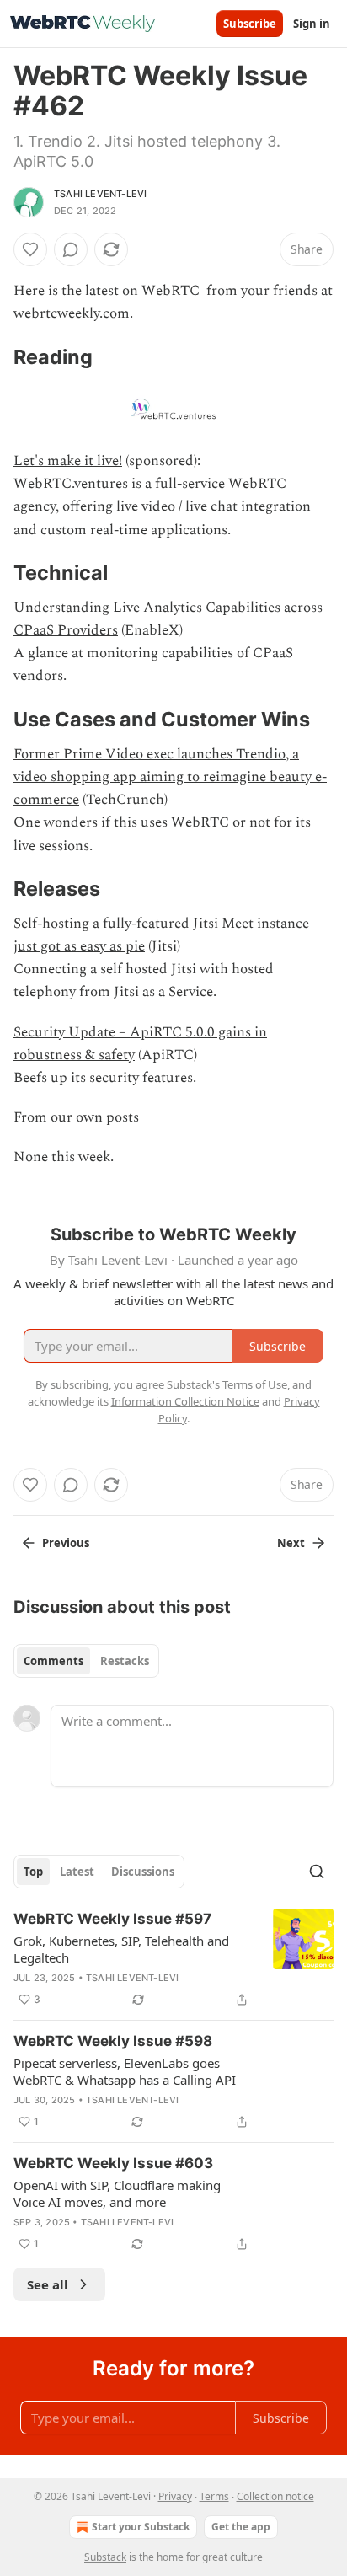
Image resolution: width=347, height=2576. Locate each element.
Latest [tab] (77, 1872)
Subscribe (250, 24)
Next (291, 1543)
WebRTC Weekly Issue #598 (113, 2041)
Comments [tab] (53, 1661)
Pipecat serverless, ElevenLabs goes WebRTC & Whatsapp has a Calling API (125, 2071)
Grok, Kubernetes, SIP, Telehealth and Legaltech (121, 1949)
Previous (66, 1543)
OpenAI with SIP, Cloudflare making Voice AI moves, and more (117, 2193)
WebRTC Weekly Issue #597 (112, 1919)
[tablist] (86, 1661)
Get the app (241, 2527)
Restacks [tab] (125, 1661)
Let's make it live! (68, 461)
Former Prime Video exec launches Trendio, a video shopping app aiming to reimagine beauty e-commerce (170, 777)
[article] (173, 1959)
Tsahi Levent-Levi (100, 194)
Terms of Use (255, 1384)
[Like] (30, 249)
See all (48, 2284)
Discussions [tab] (143, 1872)
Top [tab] (33, 1872)
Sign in (312, 24)
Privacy (175, 2496)
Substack (105, 2557)
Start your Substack (141, 2527)
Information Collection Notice (185, 1401)
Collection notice (275, 2496)
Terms (214, 2496)
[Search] (317, 1872)
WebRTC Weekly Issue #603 (113, 2163)
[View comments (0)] (71, 249)
